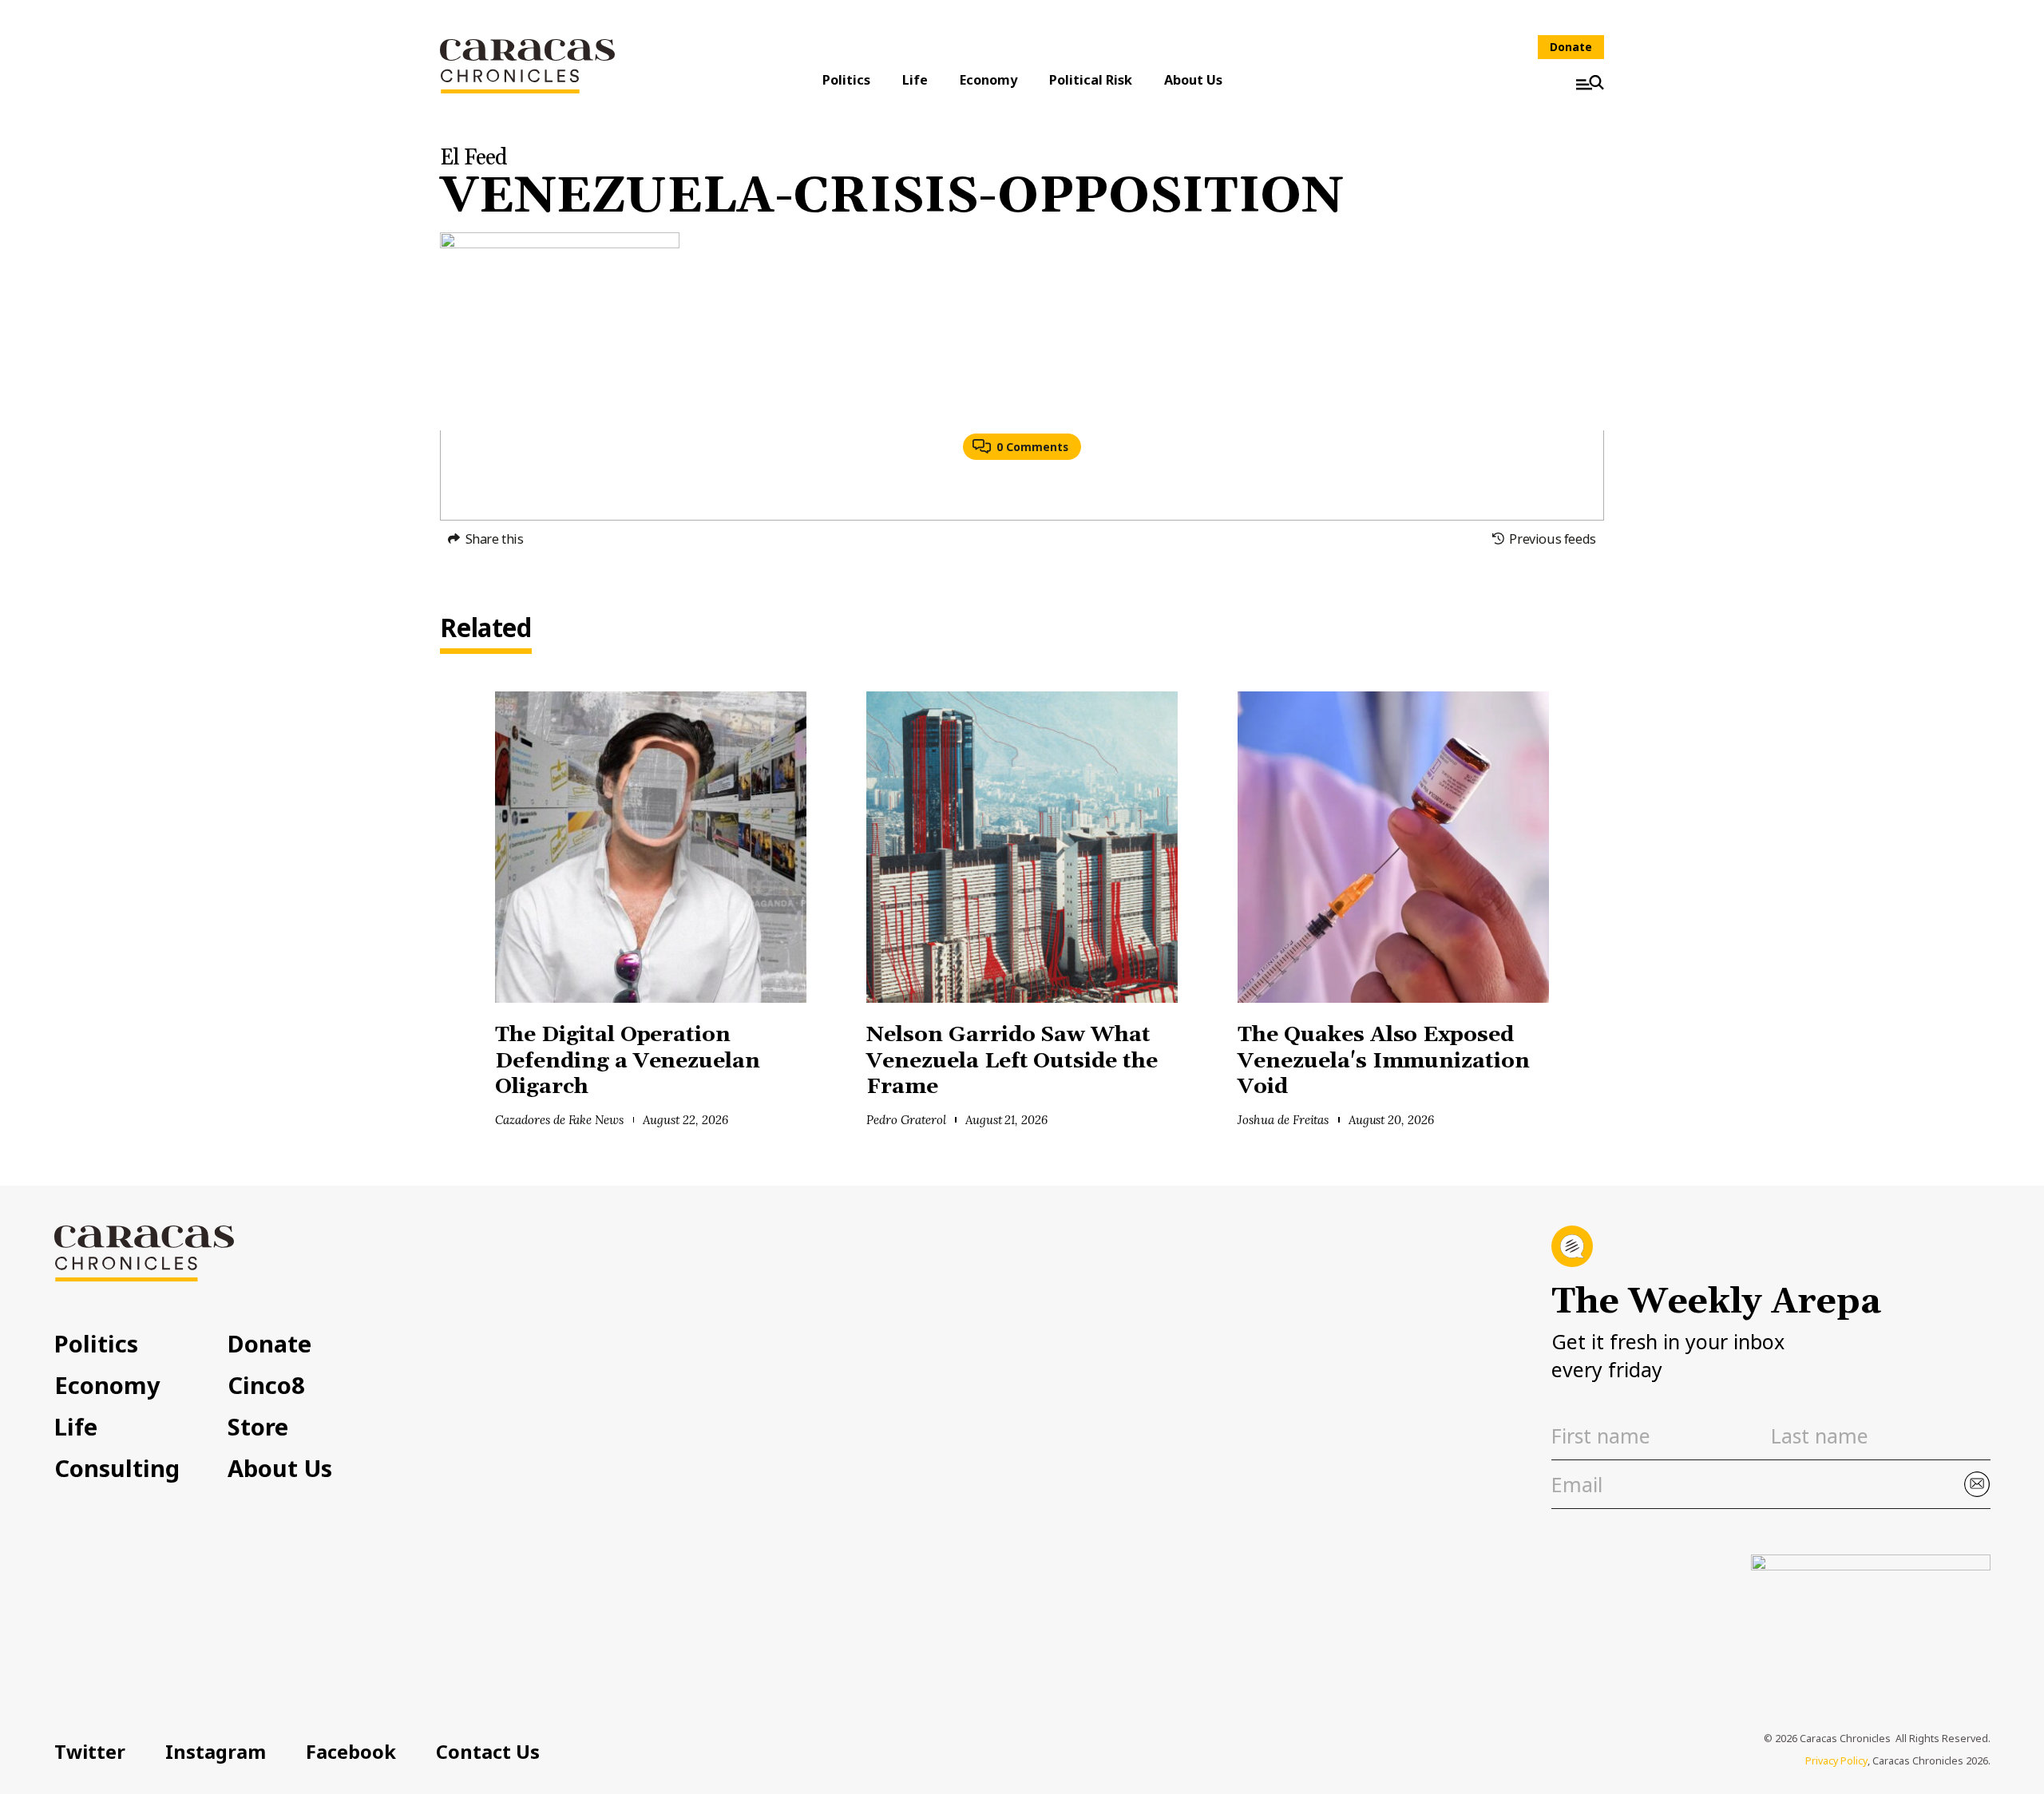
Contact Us (488, 1752)
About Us (1193, 80)
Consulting (117, 1468)
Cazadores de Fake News (559, 1120)
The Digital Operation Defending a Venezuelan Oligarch (628, 1061)
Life (915, 80)
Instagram (216, 1752)
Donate (1571, 47)
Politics (846, 80)
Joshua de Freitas (1283, 1120)
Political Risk (1091, 80)
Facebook (351, 1752)
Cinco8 (266, 1385)
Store (258, 1426)
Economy (988, 80)
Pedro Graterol (906, 1120)
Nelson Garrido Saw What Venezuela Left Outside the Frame (1012, 1061)
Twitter (90, 1752)
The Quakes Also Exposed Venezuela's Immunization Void (1384, 1061)
